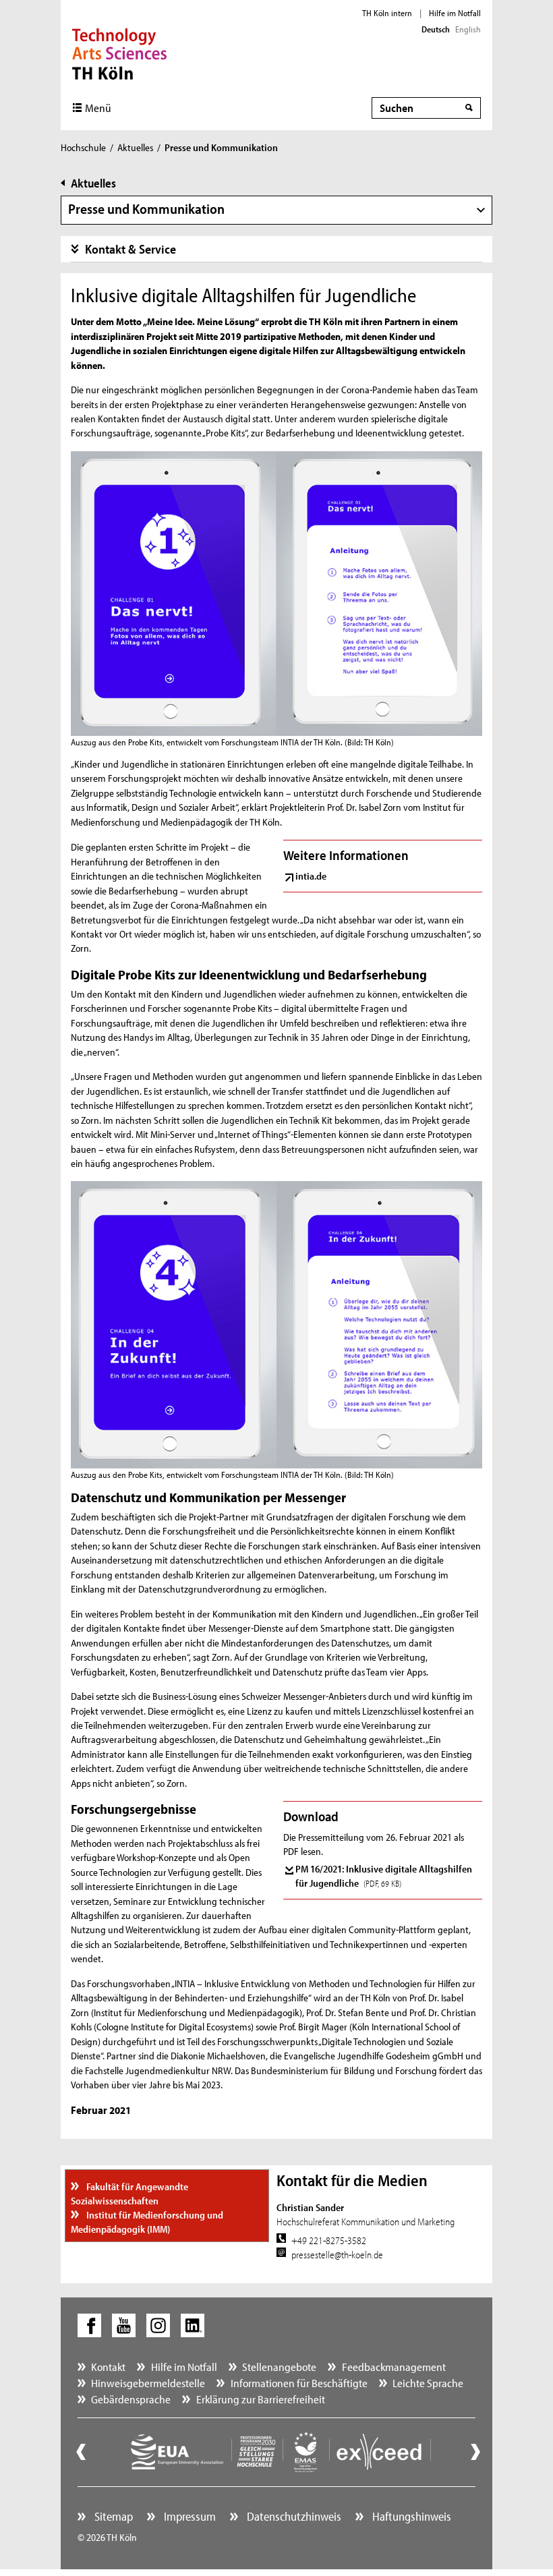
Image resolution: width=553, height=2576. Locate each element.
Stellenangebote (279, 2367)
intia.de (311, 876)
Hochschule (83, 147)
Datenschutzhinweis (293, 2516)
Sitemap (112, 2516)
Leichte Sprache (428, 2383)
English (468, 29)
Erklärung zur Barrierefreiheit (261, 2399)
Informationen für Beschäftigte (299, 2383)
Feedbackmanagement (394, 2367)
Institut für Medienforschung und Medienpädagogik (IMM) (147, 2222)
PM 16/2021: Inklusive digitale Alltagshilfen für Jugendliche (384, 1876)
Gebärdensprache (131, 2399)
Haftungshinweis (410, 2516)
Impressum (188, 2516)
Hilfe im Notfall (455, 13)
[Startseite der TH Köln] (120, 53)
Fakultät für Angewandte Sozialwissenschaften (129, 2194)
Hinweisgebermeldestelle (148, 2383)
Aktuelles (135, 147)
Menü (98, 108)
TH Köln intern (387, 13)
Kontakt (108, 2367)
